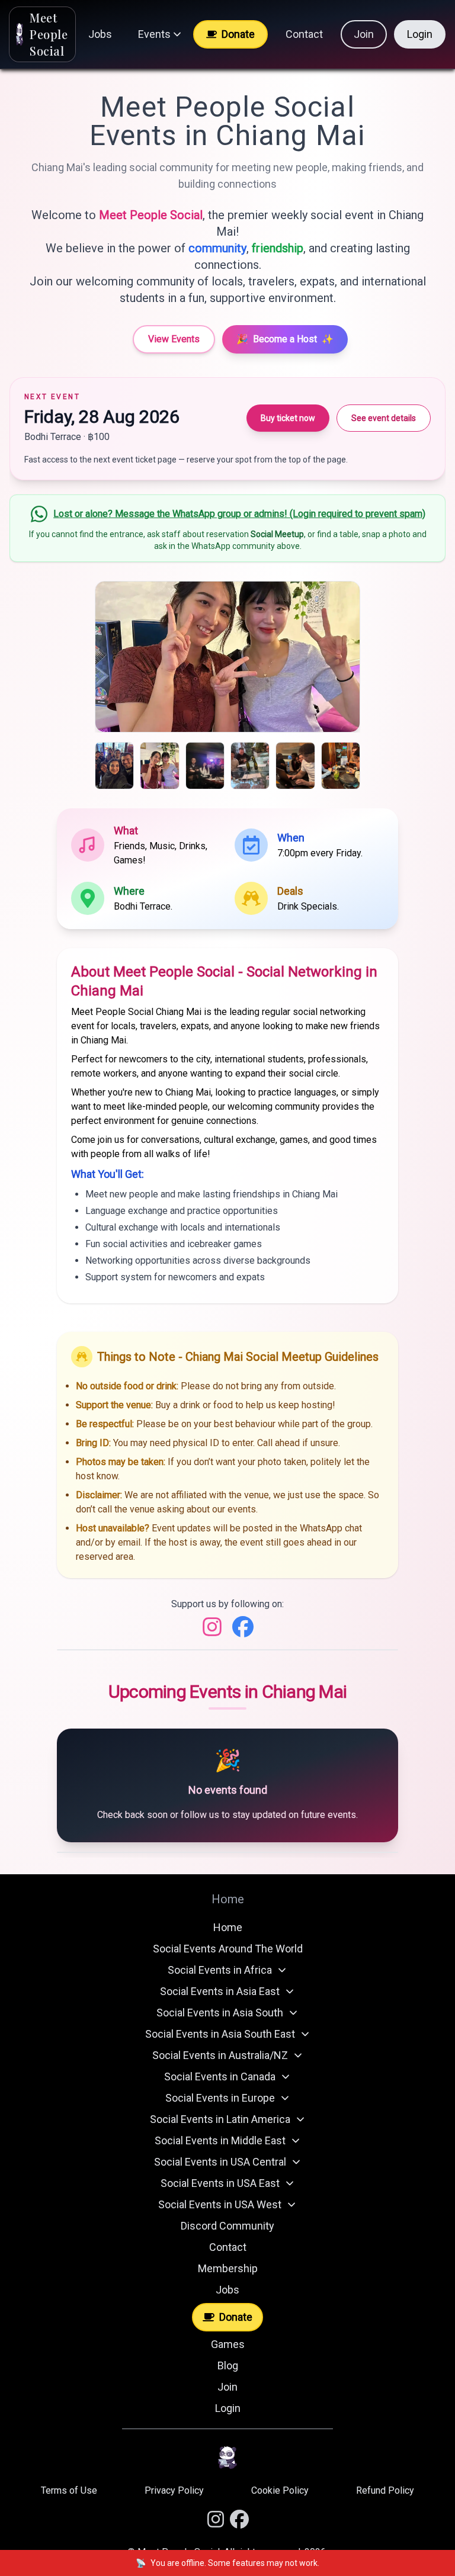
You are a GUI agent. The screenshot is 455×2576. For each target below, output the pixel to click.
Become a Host (285, 339)
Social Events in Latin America (220, 2119)
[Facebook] (243, 1627)
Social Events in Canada (220, 2076)
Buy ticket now (288, 418)
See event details (384, 418)
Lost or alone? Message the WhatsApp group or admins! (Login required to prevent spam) (239, 514)
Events (154, 34)
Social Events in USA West (220, 2204)
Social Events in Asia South (220, 2013)
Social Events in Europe (220, 2098)
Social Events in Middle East (220, 2140)
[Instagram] (212, 1627)
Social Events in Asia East (220, 1991)
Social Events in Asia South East (220, 2034)
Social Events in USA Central (220, 2162)
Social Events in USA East (220, 2183)
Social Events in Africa (220, 1970)
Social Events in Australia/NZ (220, 2055)
